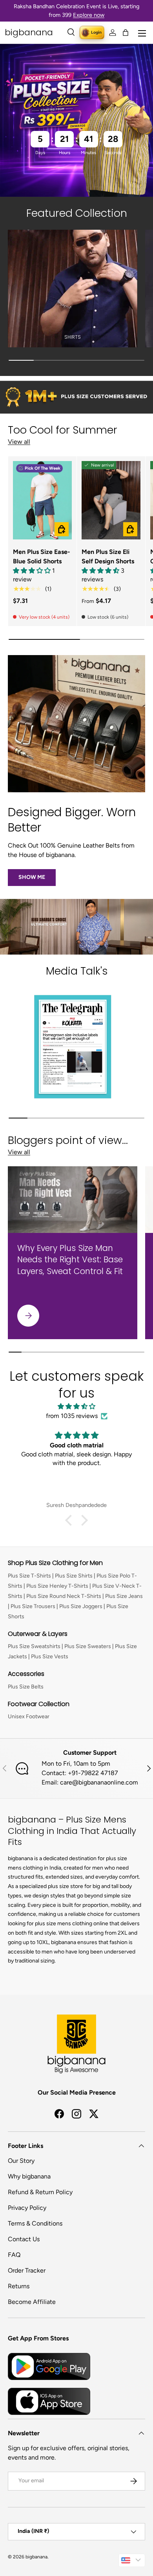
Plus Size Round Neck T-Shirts (64, 1596)
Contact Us (24, 2239)
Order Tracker (27, 2270)
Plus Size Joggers (81, 1606)
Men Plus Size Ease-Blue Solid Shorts (42, 556)
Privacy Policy (27, 2208)
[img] (76, 1406)
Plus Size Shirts (74, 1576)
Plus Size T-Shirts (29, 1576)
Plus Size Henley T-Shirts (57, 1586)
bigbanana (36, 2557)
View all (19, 442)
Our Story (21, 2161)
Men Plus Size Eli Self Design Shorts (108, 556)
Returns (19, 2286)
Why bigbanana (29, 2176)
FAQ (14, 2255)
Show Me (32, 877)
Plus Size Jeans (124, 1596)
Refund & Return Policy (40, 2192)
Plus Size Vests (50, 1657)
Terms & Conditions (35, 2223)
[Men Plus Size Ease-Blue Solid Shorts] (42, 500)
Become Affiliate (32, 2302)
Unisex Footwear (29, 1716)
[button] (126, 33)
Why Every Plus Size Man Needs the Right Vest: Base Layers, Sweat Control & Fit (70, 1259)
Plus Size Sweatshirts (34, 1646)
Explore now (89, 15)
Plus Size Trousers (33, 1606)
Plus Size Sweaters (88, 1646)
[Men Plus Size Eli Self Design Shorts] (111, 500)
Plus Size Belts (26, 1687)
